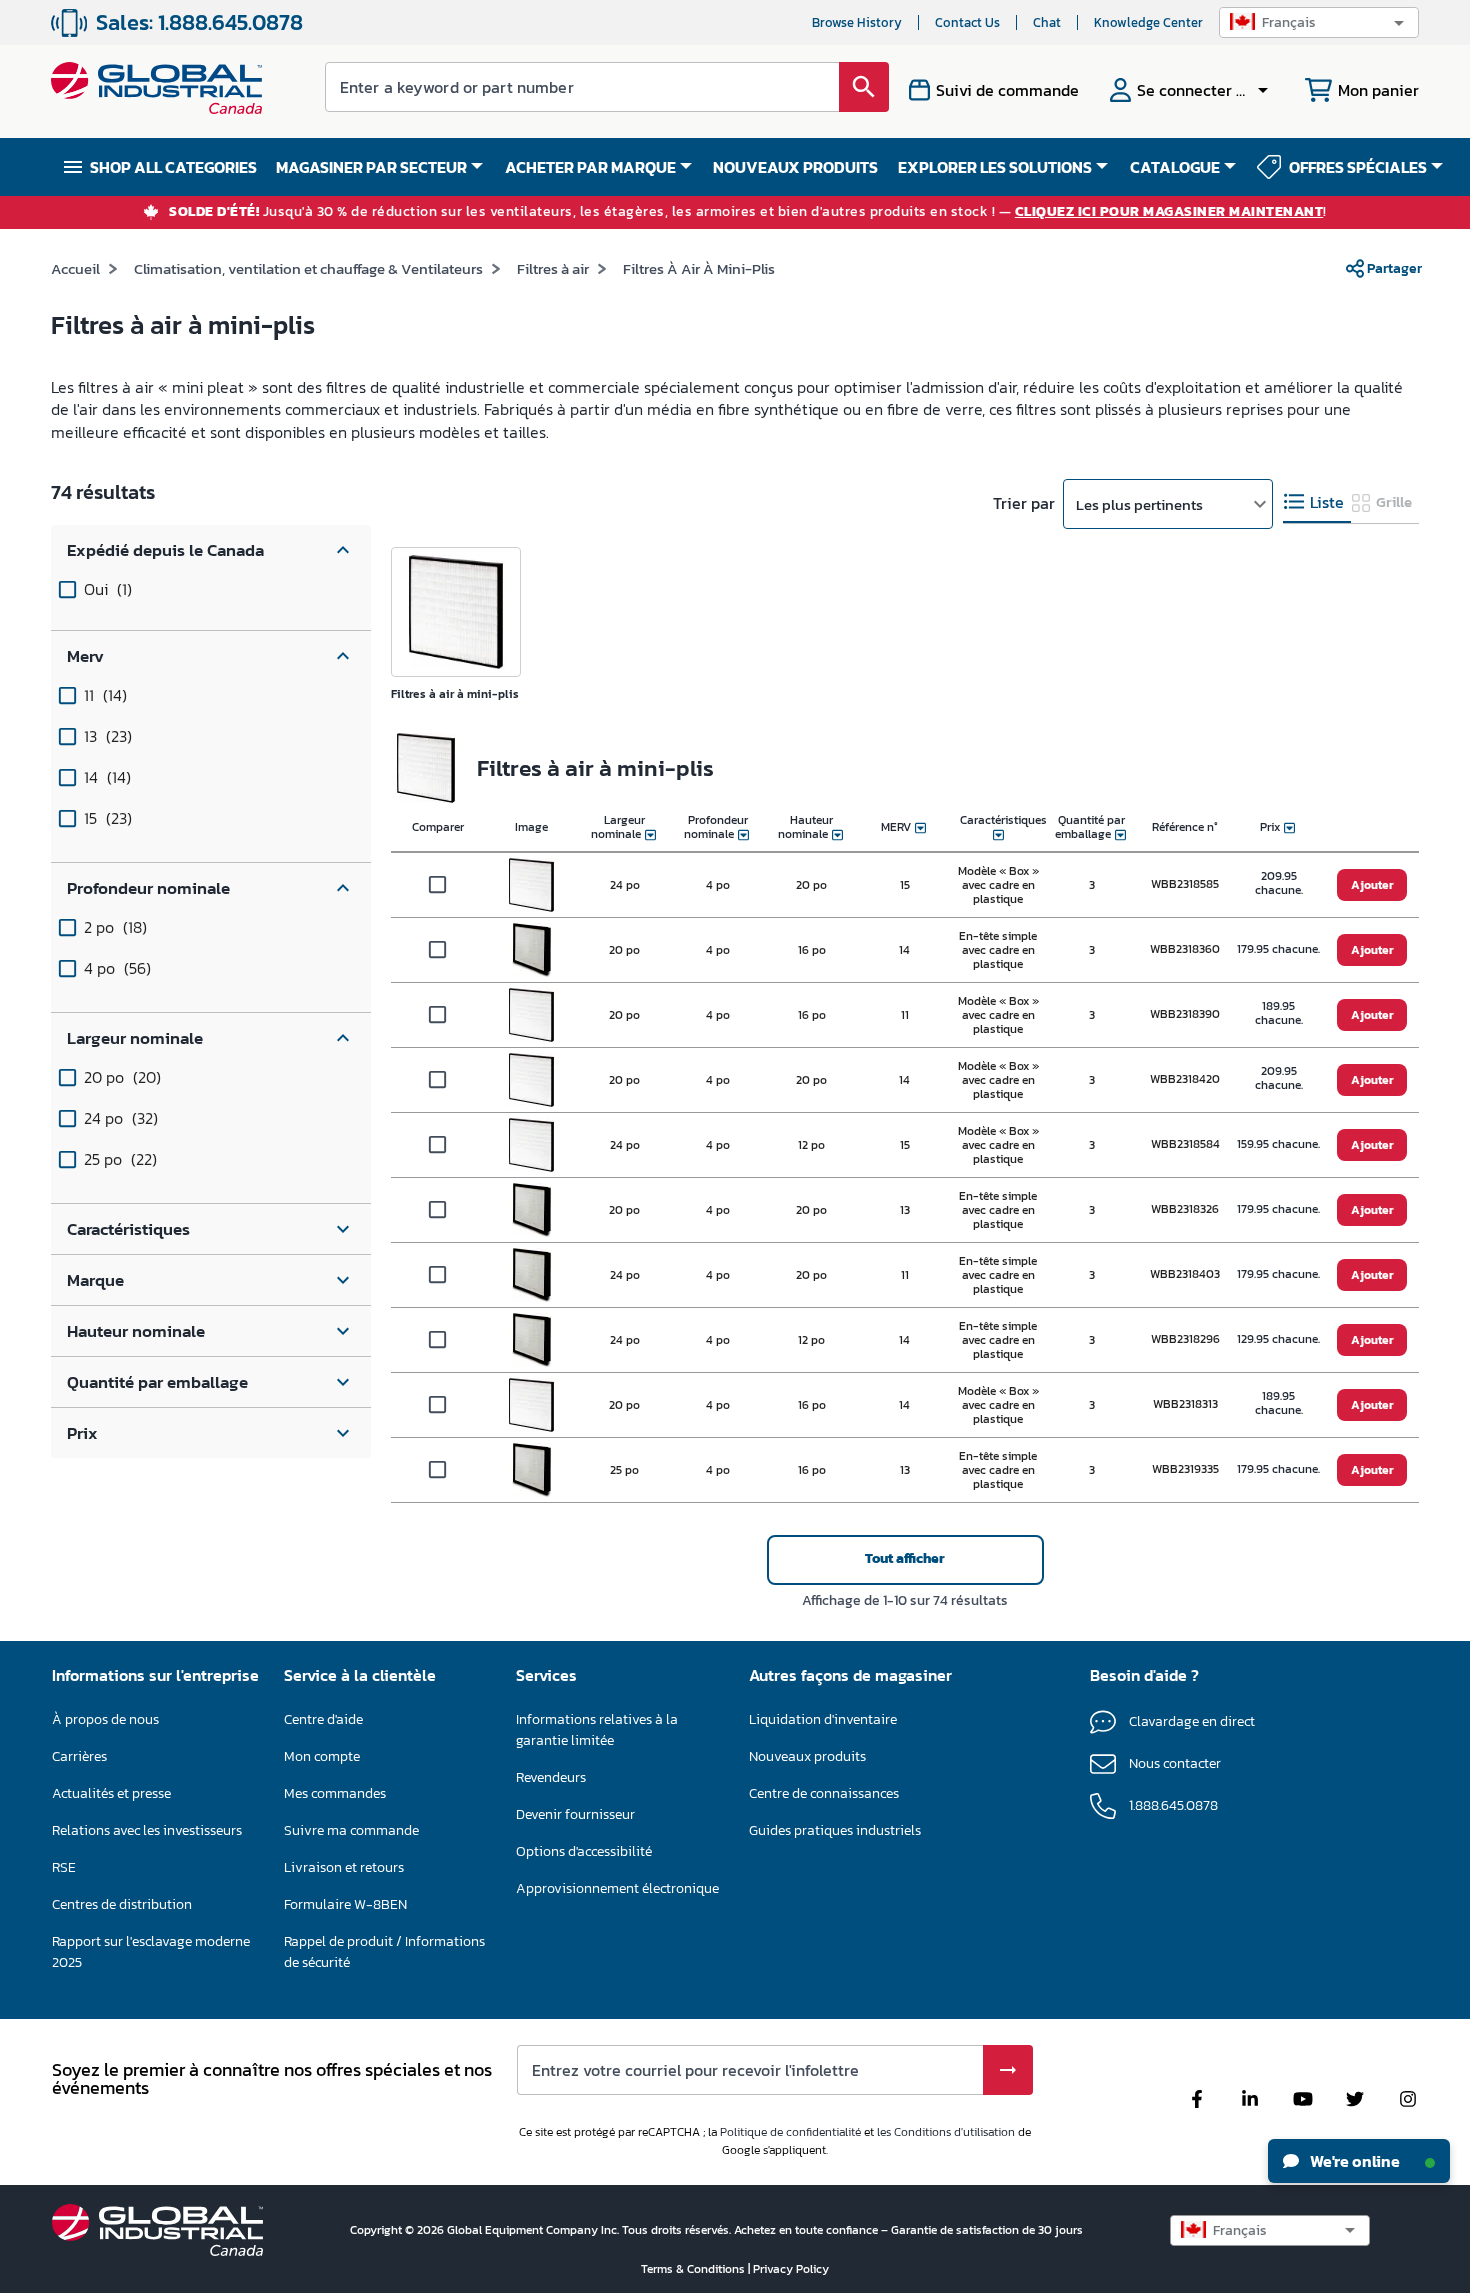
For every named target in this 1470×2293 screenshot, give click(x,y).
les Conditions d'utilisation (946, 2132)
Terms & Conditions (694, 2269)
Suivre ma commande (351, 1830)
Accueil (75, 268)
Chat (1047, 22)
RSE (64, 1867)
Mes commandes (335, 1793)
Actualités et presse (111, 1793)
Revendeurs (551, 1777)
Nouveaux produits (807, 1756)
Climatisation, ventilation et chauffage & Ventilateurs (308, 268)
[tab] (1317, 502)
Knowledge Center (1148, 22)
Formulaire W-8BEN (345, 1904)
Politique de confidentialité (790, 2132)
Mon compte (322, 1756)
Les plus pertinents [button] (1139, 504)
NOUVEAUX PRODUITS (795, 167)
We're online (1353, 2161)
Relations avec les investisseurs (147, 1830)
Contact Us (967, 22)
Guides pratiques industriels (835, 1830)
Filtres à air (553, 268)
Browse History (857, 22)
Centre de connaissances (824, 1793)
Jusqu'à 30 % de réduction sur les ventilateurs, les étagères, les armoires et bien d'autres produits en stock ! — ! (748, 212)
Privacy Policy (791, 2269)
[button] (1319, 22)
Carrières (79, 1756)
